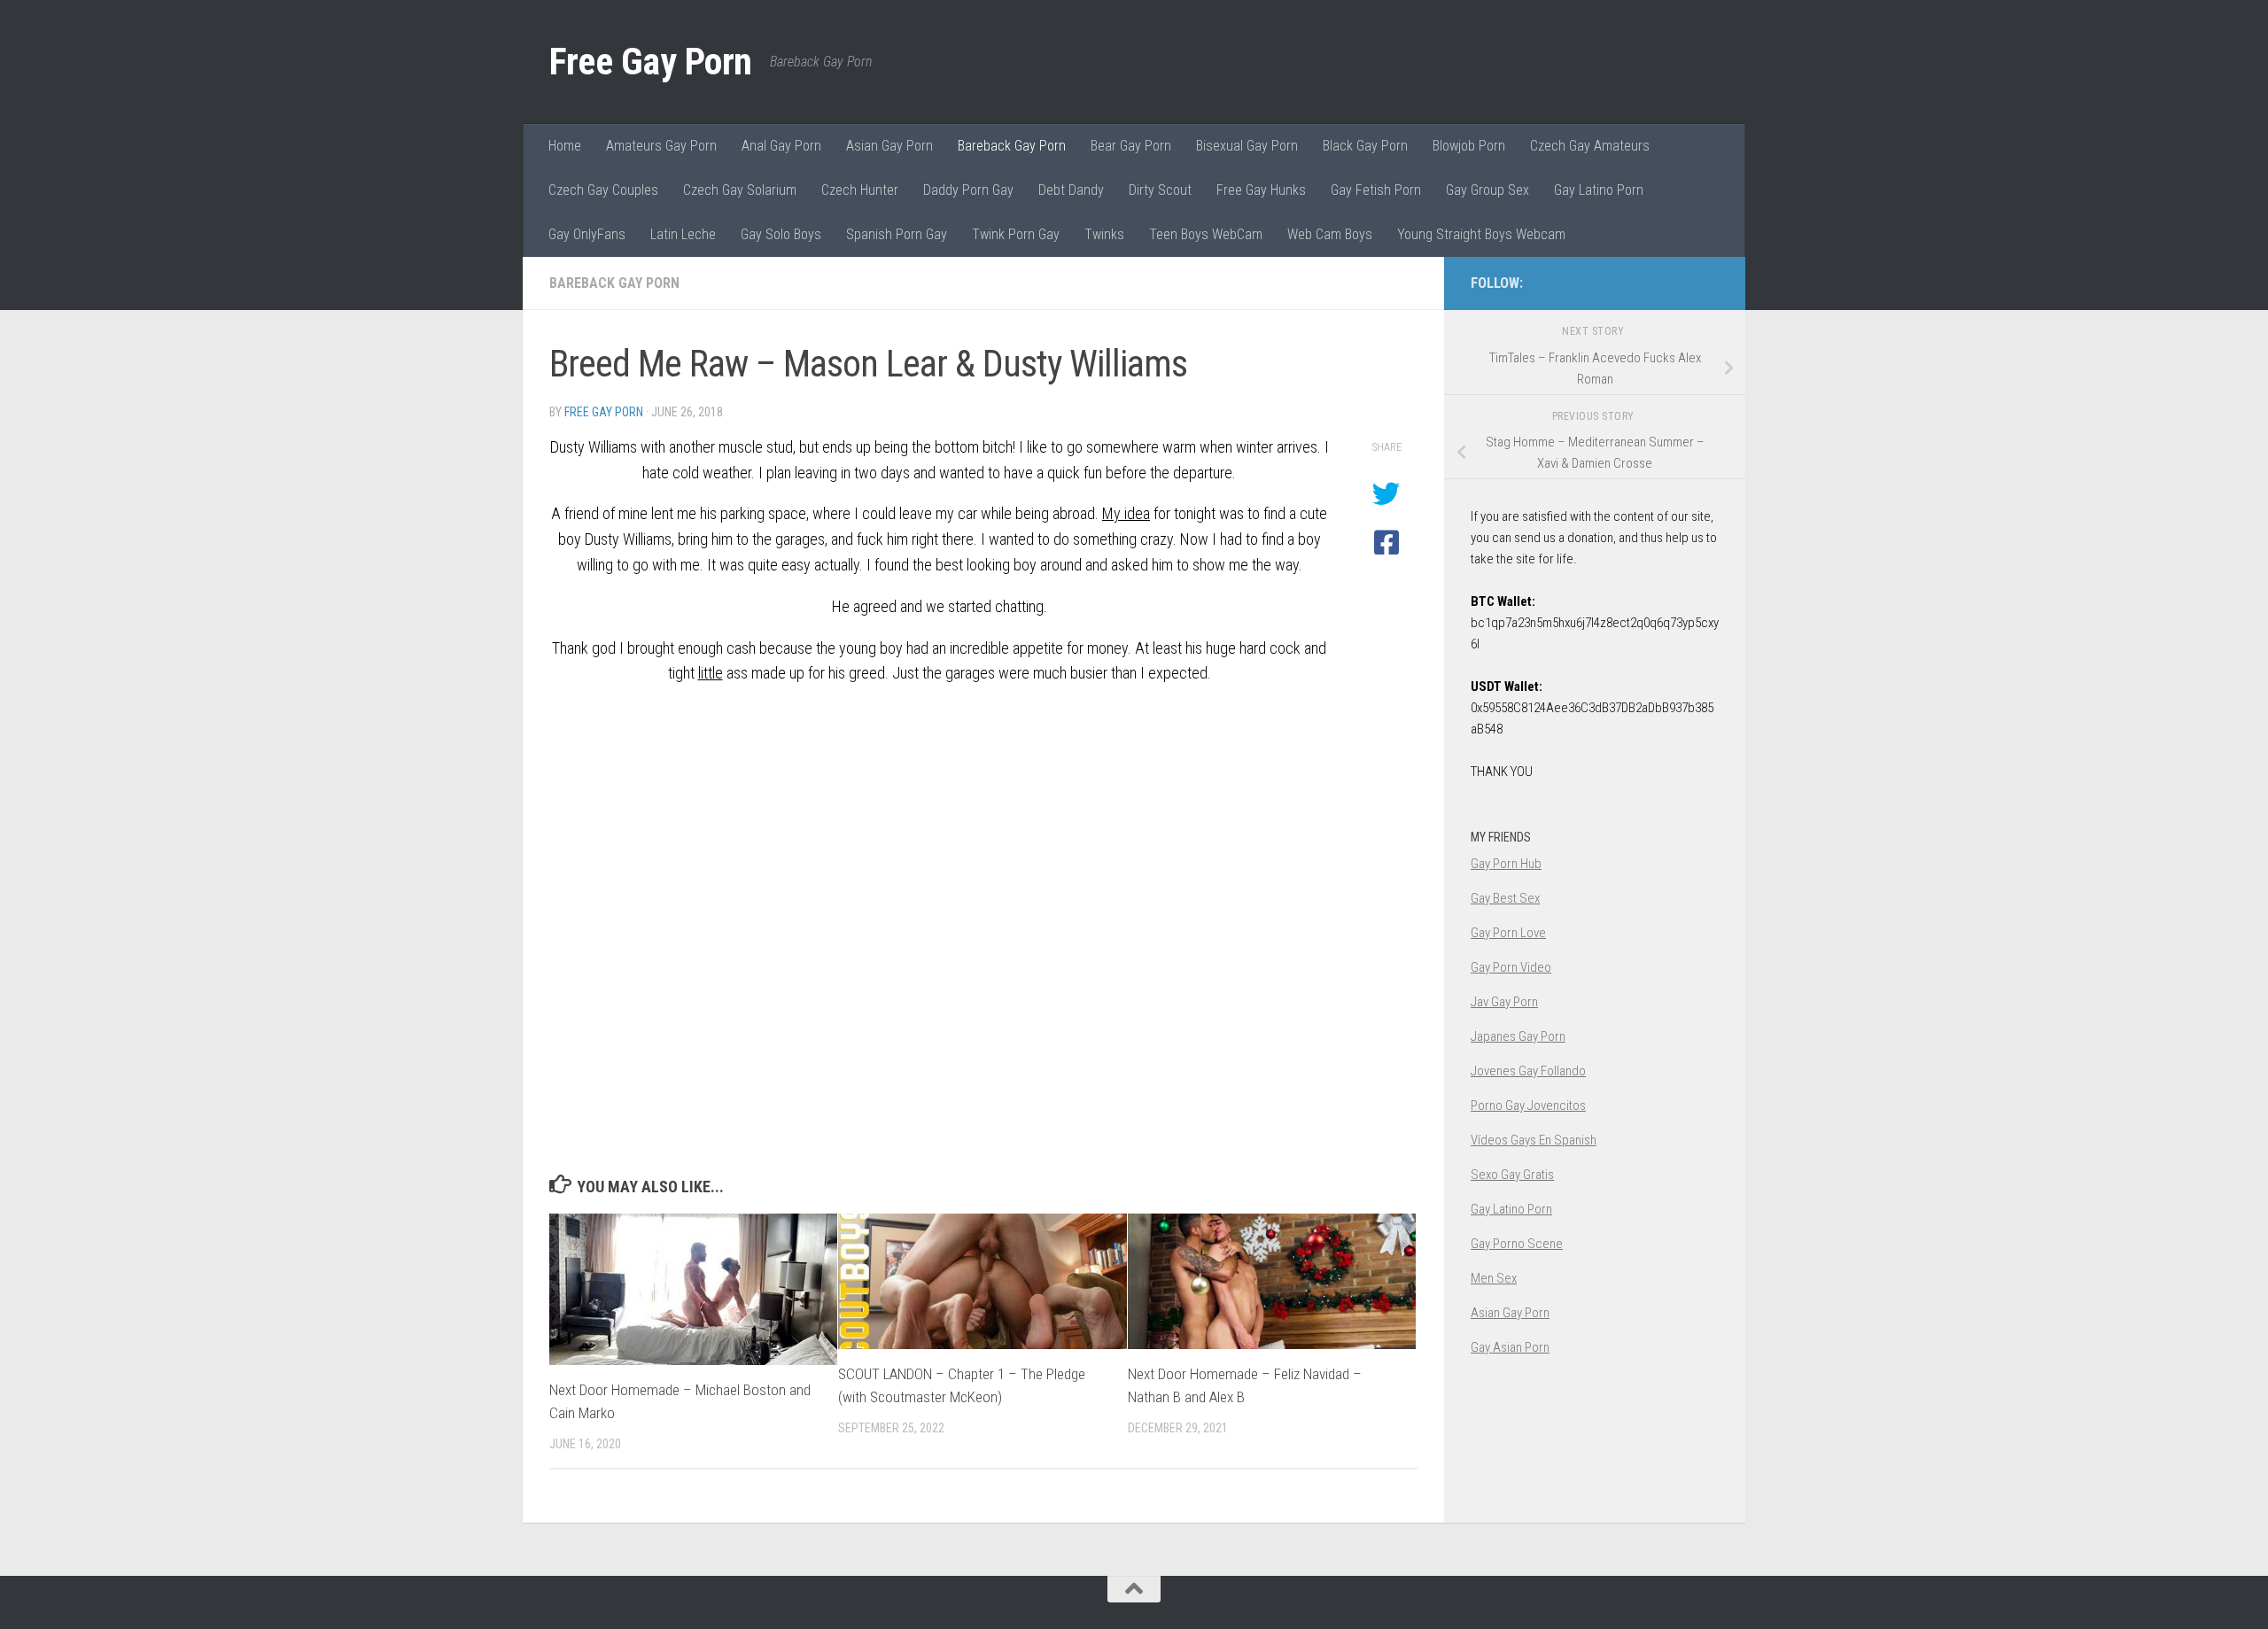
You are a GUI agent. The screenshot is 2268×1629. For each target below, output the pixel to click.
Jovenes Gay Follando (1528, 1071)
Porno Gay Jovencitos (1528, 1105)
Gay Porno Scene (1517, 1244)
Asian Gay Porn (889, 146)
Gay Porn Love (1508, 933)
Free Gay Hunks (1261, 190)
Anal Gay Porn (781, 146)
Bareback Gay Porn (1012, 146)
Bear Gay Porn (1131, 146)
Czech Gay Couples (603, 190)
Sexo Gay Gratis (1512, 1175)
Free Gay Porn (651, 62)
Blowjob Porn (1469, 146)
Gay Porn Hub (1506, 864)
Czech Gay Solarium (740, 190)
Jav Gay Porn (1504, 1002)
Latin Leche (683, 234)
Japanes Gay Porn (1518, 1036)
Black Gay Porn (1365, 146)
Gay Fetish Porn (1376, 190)
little (711, 673)
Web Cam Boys (1330, 234)
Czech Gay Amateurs (1590, 146)
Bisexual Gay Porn (1247, 146)
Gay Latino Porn (1599, 190)
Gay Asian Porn (1510, 1347)
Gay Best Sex (1505, 898)
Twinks (1104, 234)
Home (565, 146)
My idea (1126, 513)
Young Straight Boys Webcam (1481, 234)
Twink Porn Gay (1016, 234)
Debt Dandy (1071, 190)
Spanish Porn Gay (897, 234)
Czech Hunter (860, 190)
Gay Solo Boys (781, 234)
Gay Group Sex (1487, 190)
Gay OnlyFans (587, 234)
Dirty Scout (1160, 190)
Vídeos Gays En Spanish (1534, 1140)
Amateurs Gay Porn (661, 146)
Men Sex (1494, 1278)
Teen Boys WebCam (1206, 234)
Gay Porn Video (1511, 967)
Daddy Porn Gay (968, 190)
